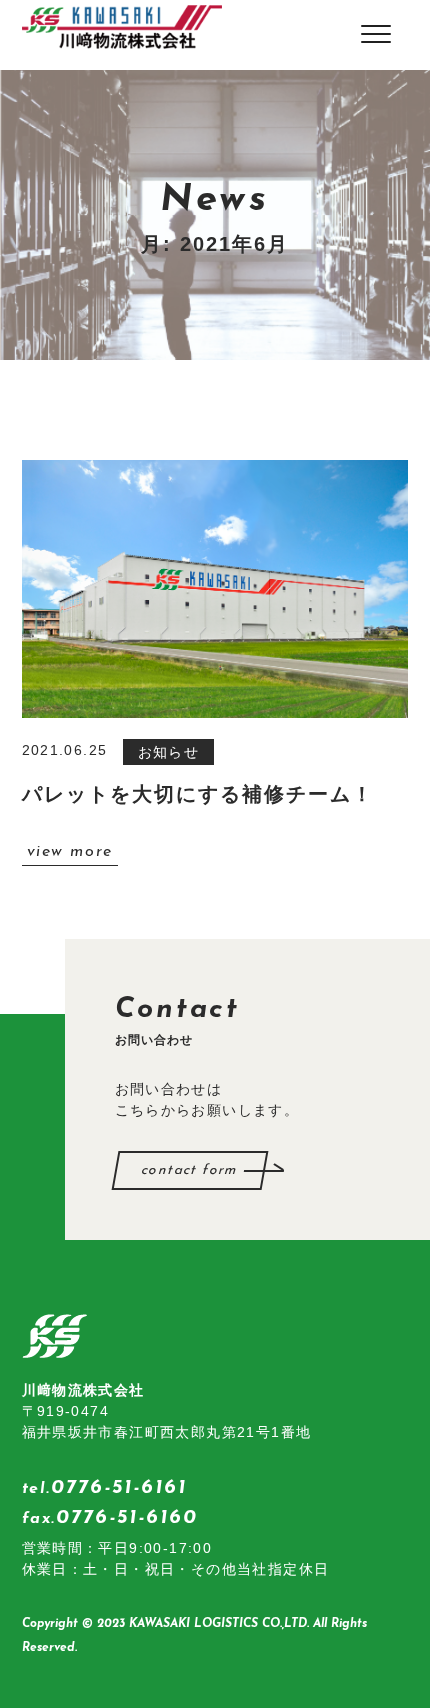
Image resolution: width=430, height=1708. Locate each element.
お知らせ (169, 752)
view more (70, 852)
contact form (189, 1170)
